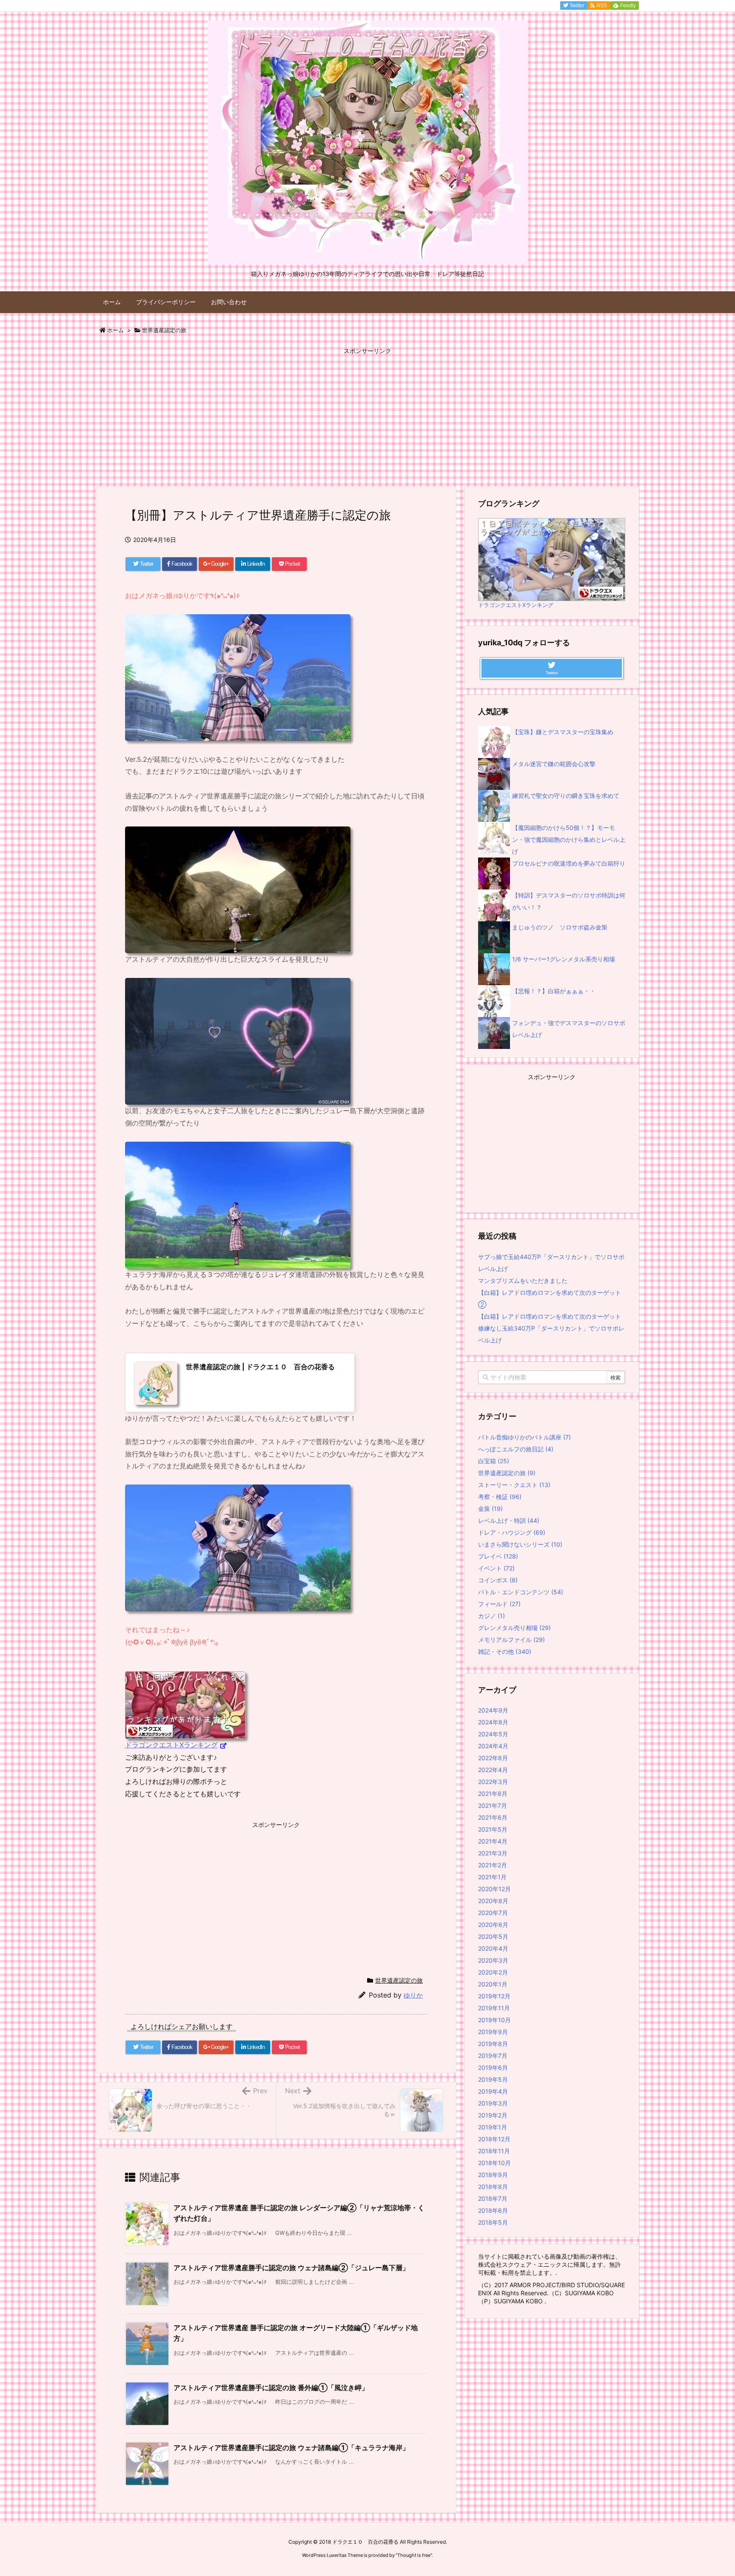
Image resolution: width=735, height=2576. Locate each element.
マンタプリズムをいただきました (523, 1281)
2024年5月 (493, 1734)
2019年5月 (493, 2079)
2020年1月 (493, 1984)
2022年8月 (493, 1758)
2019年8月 (493, 2044)
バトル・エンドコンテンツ (521, 1592)
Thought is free (414, 2555)
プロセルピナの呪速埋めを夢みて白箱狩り (569, 863)
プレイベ (498, 1556)
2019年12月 (494, 1996)
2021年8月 (493, 1794)
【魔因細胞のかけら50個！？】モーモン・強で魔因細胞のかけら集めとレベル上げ (569, 839)
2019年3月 (493, 2103)
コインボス (498, 1580)
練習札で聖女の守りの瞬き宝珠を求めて (566, 796)
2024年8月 (493, 1722)
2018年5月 (493, 2222)
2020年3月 (493, 1960)
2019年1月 (493, 2127)
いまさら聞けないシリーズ (520, 1544)
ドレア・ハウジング (512, 1532)
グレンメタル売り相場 (514, 1628)
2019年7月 (493, 2056)
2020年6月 (493, 1925)
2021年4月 (493, 1841)
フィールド (499, 1604)
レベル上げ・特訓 (509, 1520)
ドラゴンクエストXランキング (171, 1745)
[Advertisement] (367, 417)
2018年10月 (494, 2163)
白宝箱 (494, 1461)
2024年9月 (493, 1710)
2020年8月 (493, 1901)
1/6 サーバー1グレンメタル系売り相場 (564, 959)
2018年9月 (493, 2175)
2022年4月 (493, 1770)
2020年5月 (493, 1936)
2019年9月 (493, 2032)
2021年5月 (493, 1829)
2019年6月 (493, 2067)
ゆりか (413, 1995)
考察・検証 (500, 1497)
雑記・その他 (505, 1651)
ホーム (115, 330)
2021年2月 (493, 1865)
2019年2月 (493, 2115)
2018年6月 (493, 2210)
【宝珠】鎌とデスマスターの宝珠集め (563, 732)
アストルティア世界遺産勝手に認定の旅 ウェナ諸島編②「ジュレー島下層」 (291, 2268)
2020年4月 (493, 1948)
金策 (490, 1509)
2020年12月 (494, 1889)
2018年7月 (493, 2198)
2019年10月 (494, 2020)
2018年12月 (494, 2139)
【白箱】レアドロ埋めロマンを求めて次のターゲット (550, 1316)
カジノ (491, 1616)
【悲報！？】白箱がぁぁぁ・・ (554, 991)
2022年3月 (493, 1782)
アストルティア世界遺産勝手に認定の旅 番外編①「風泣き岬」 (271, 2388)
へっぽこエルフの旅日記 (516, 1449)
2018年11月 (494, 2151)
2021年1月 (492, 1877)
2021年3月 (493, 1853)
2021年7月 (493, 1805)
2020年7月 (493, 1913)
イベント (496, 1568)
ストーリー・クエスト (514, 1485)
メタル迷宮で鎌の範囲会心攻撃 (554, 764)
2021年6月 (493, 1817)
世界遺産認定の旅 (164, 330)
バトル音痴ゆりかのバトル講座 (524, 1437)
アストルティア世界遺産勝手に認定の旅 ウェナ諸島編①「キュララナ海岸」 (291, 2448)
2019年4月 (493, 2091)
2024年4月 (493, 1746)
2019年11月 (494, 2008)
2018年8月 (493, 2187)
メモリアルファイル (511, 1640)
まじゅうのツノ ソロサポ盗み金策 (560, 927)
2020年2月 (493, 1972)
